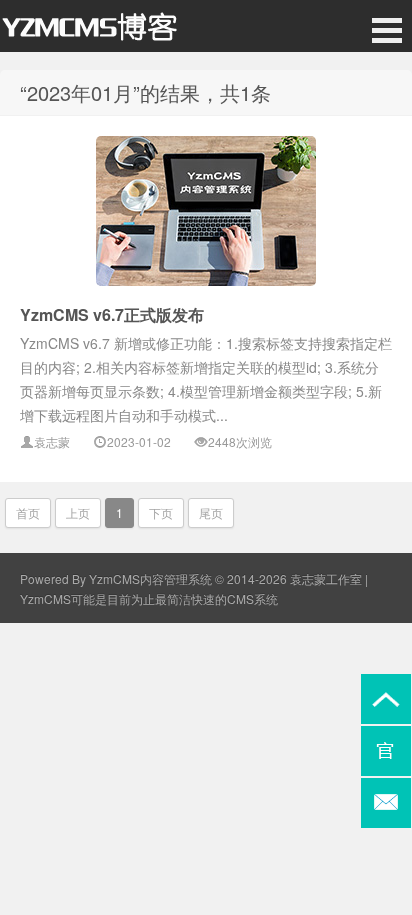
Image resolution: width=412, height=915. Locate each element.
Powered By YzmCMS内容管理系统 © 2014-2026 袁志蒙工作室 (191, 578)
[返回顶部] (386, 699)
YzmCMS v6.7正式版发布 (112, 314)
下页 (161, 512)
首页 (28, 512)
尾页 (211, 512)
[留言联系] (386, 803)
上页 (78, 512)
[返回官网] (386, 751)
